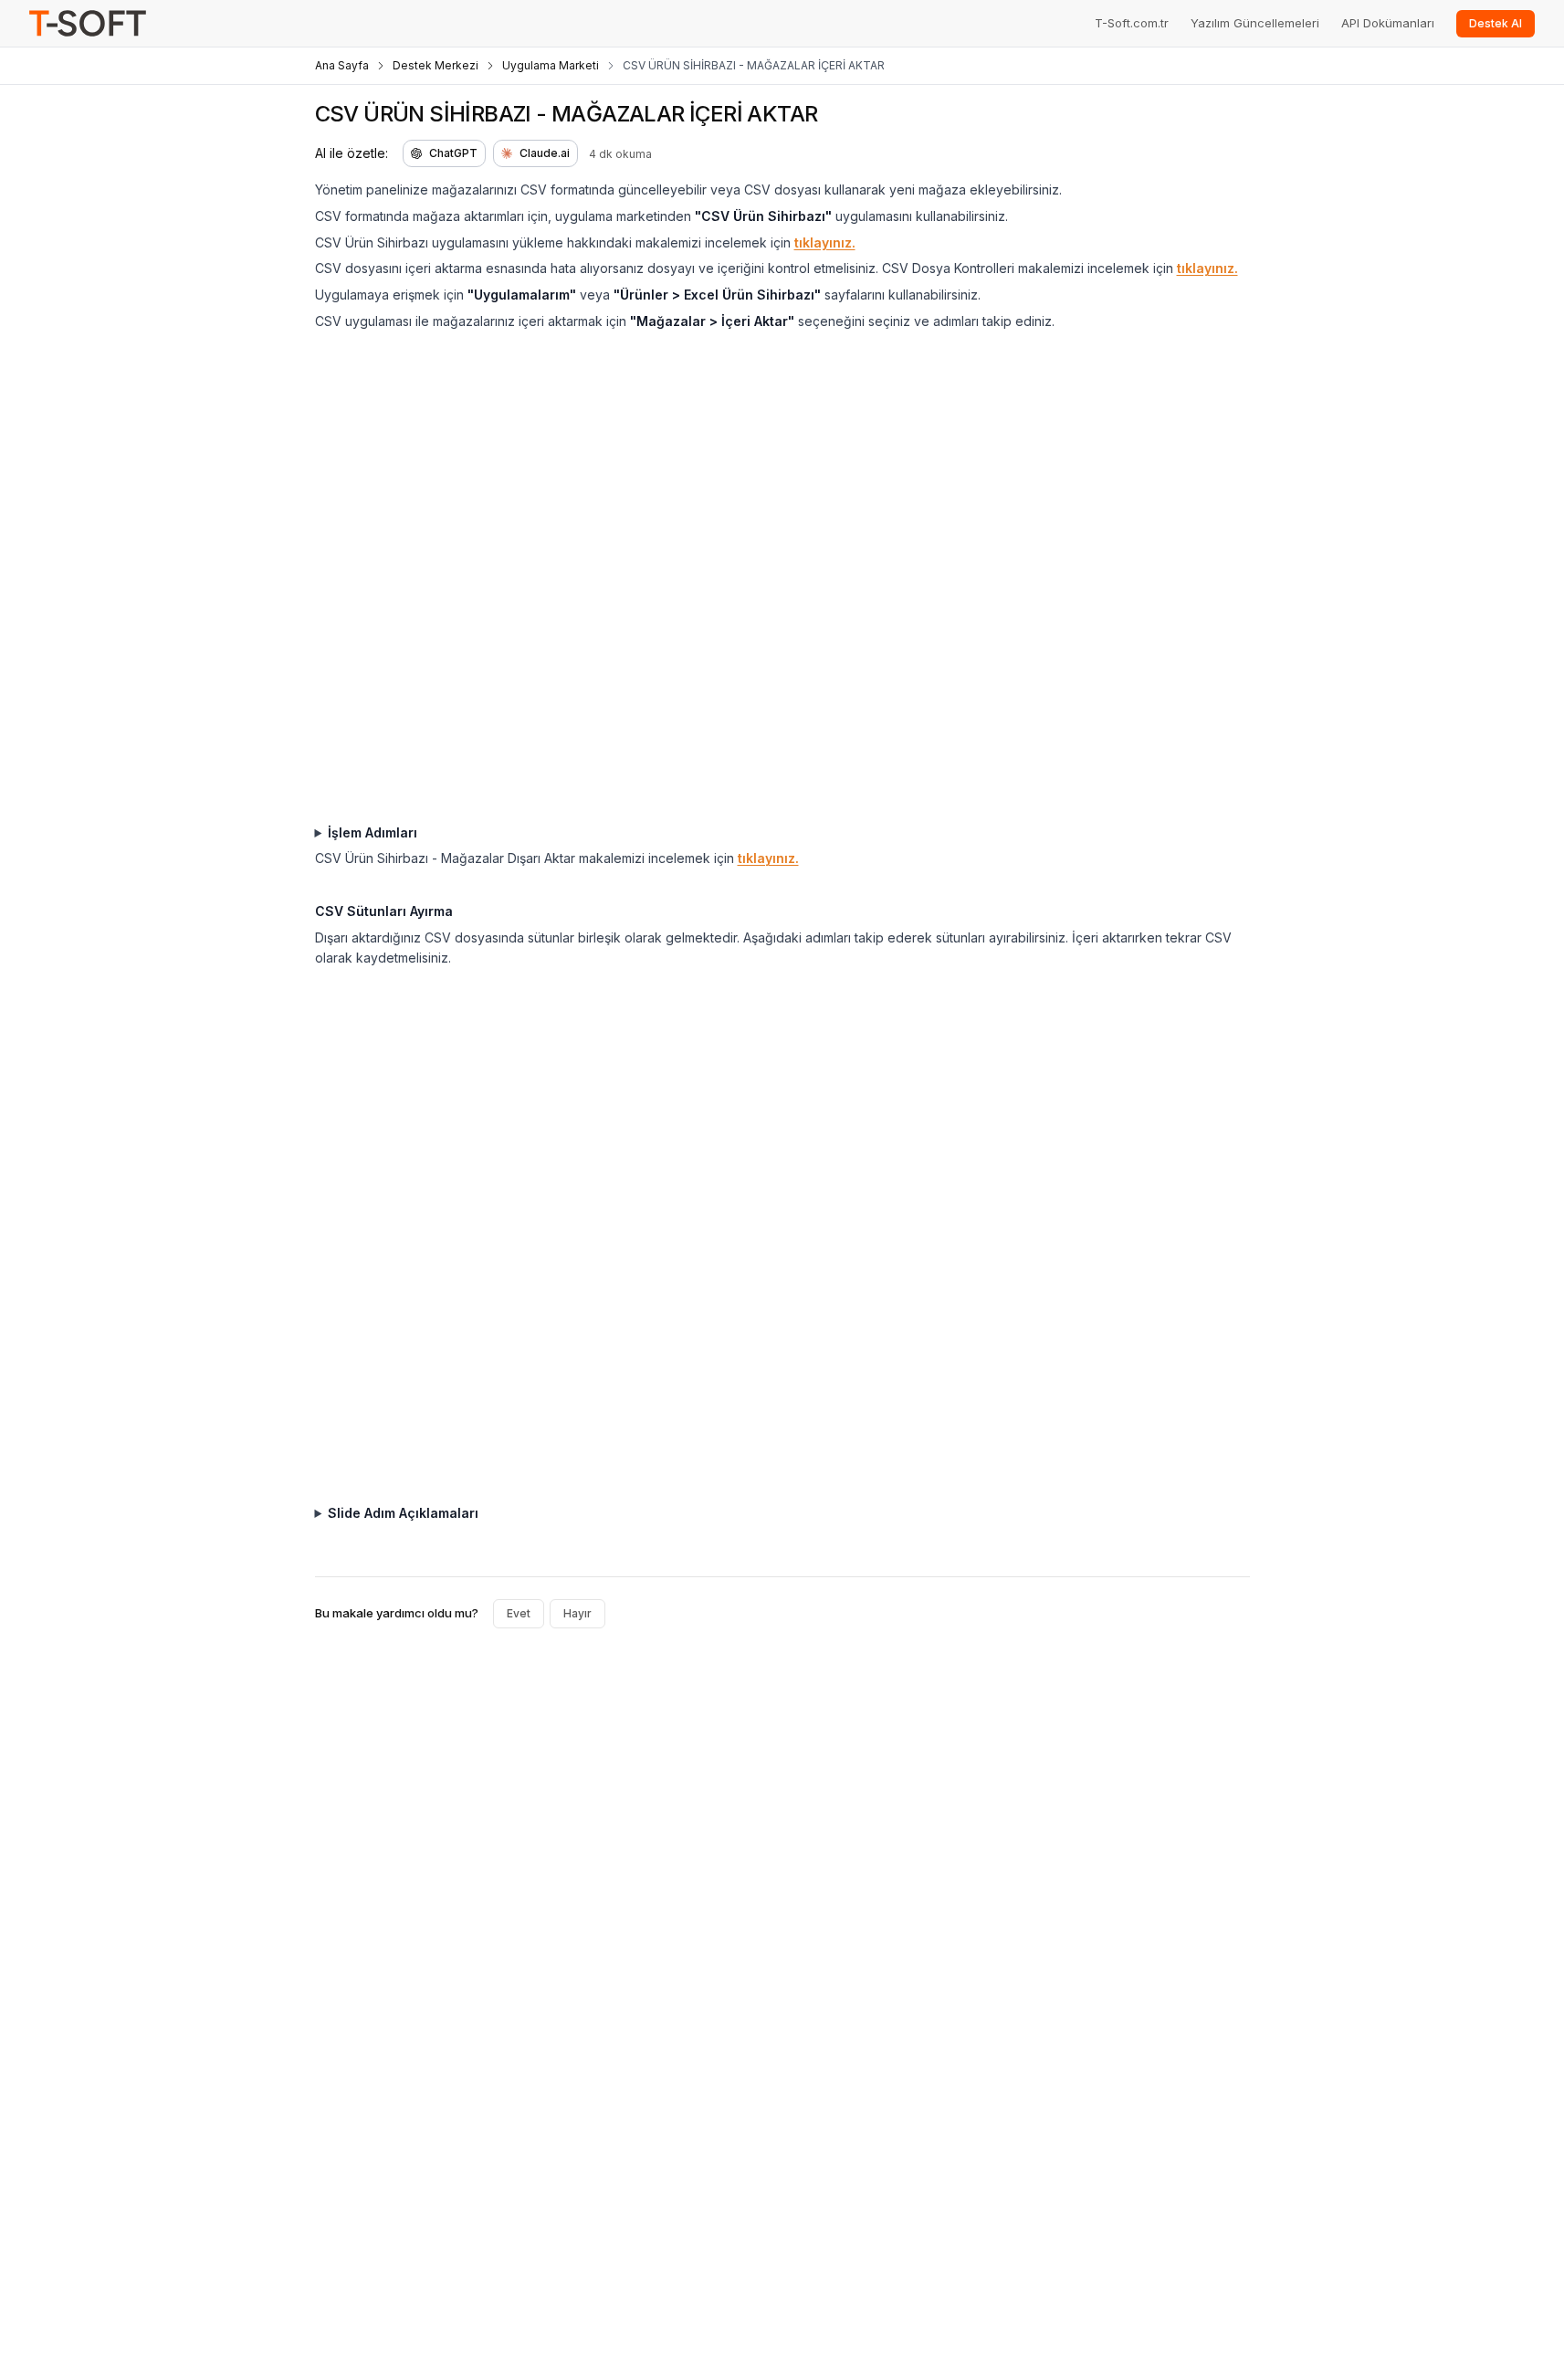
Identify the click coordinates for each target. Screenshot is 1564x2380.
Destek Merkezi (436, 65)
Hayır (577, 1613)
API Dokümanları (1388, 23)
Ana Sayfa (342, 65)
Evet (519, 1613)
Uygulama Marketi (551, 65)
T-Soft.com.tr (1132, 23)
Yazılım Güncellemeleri (1255, 23)
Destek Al (1496, 23)
